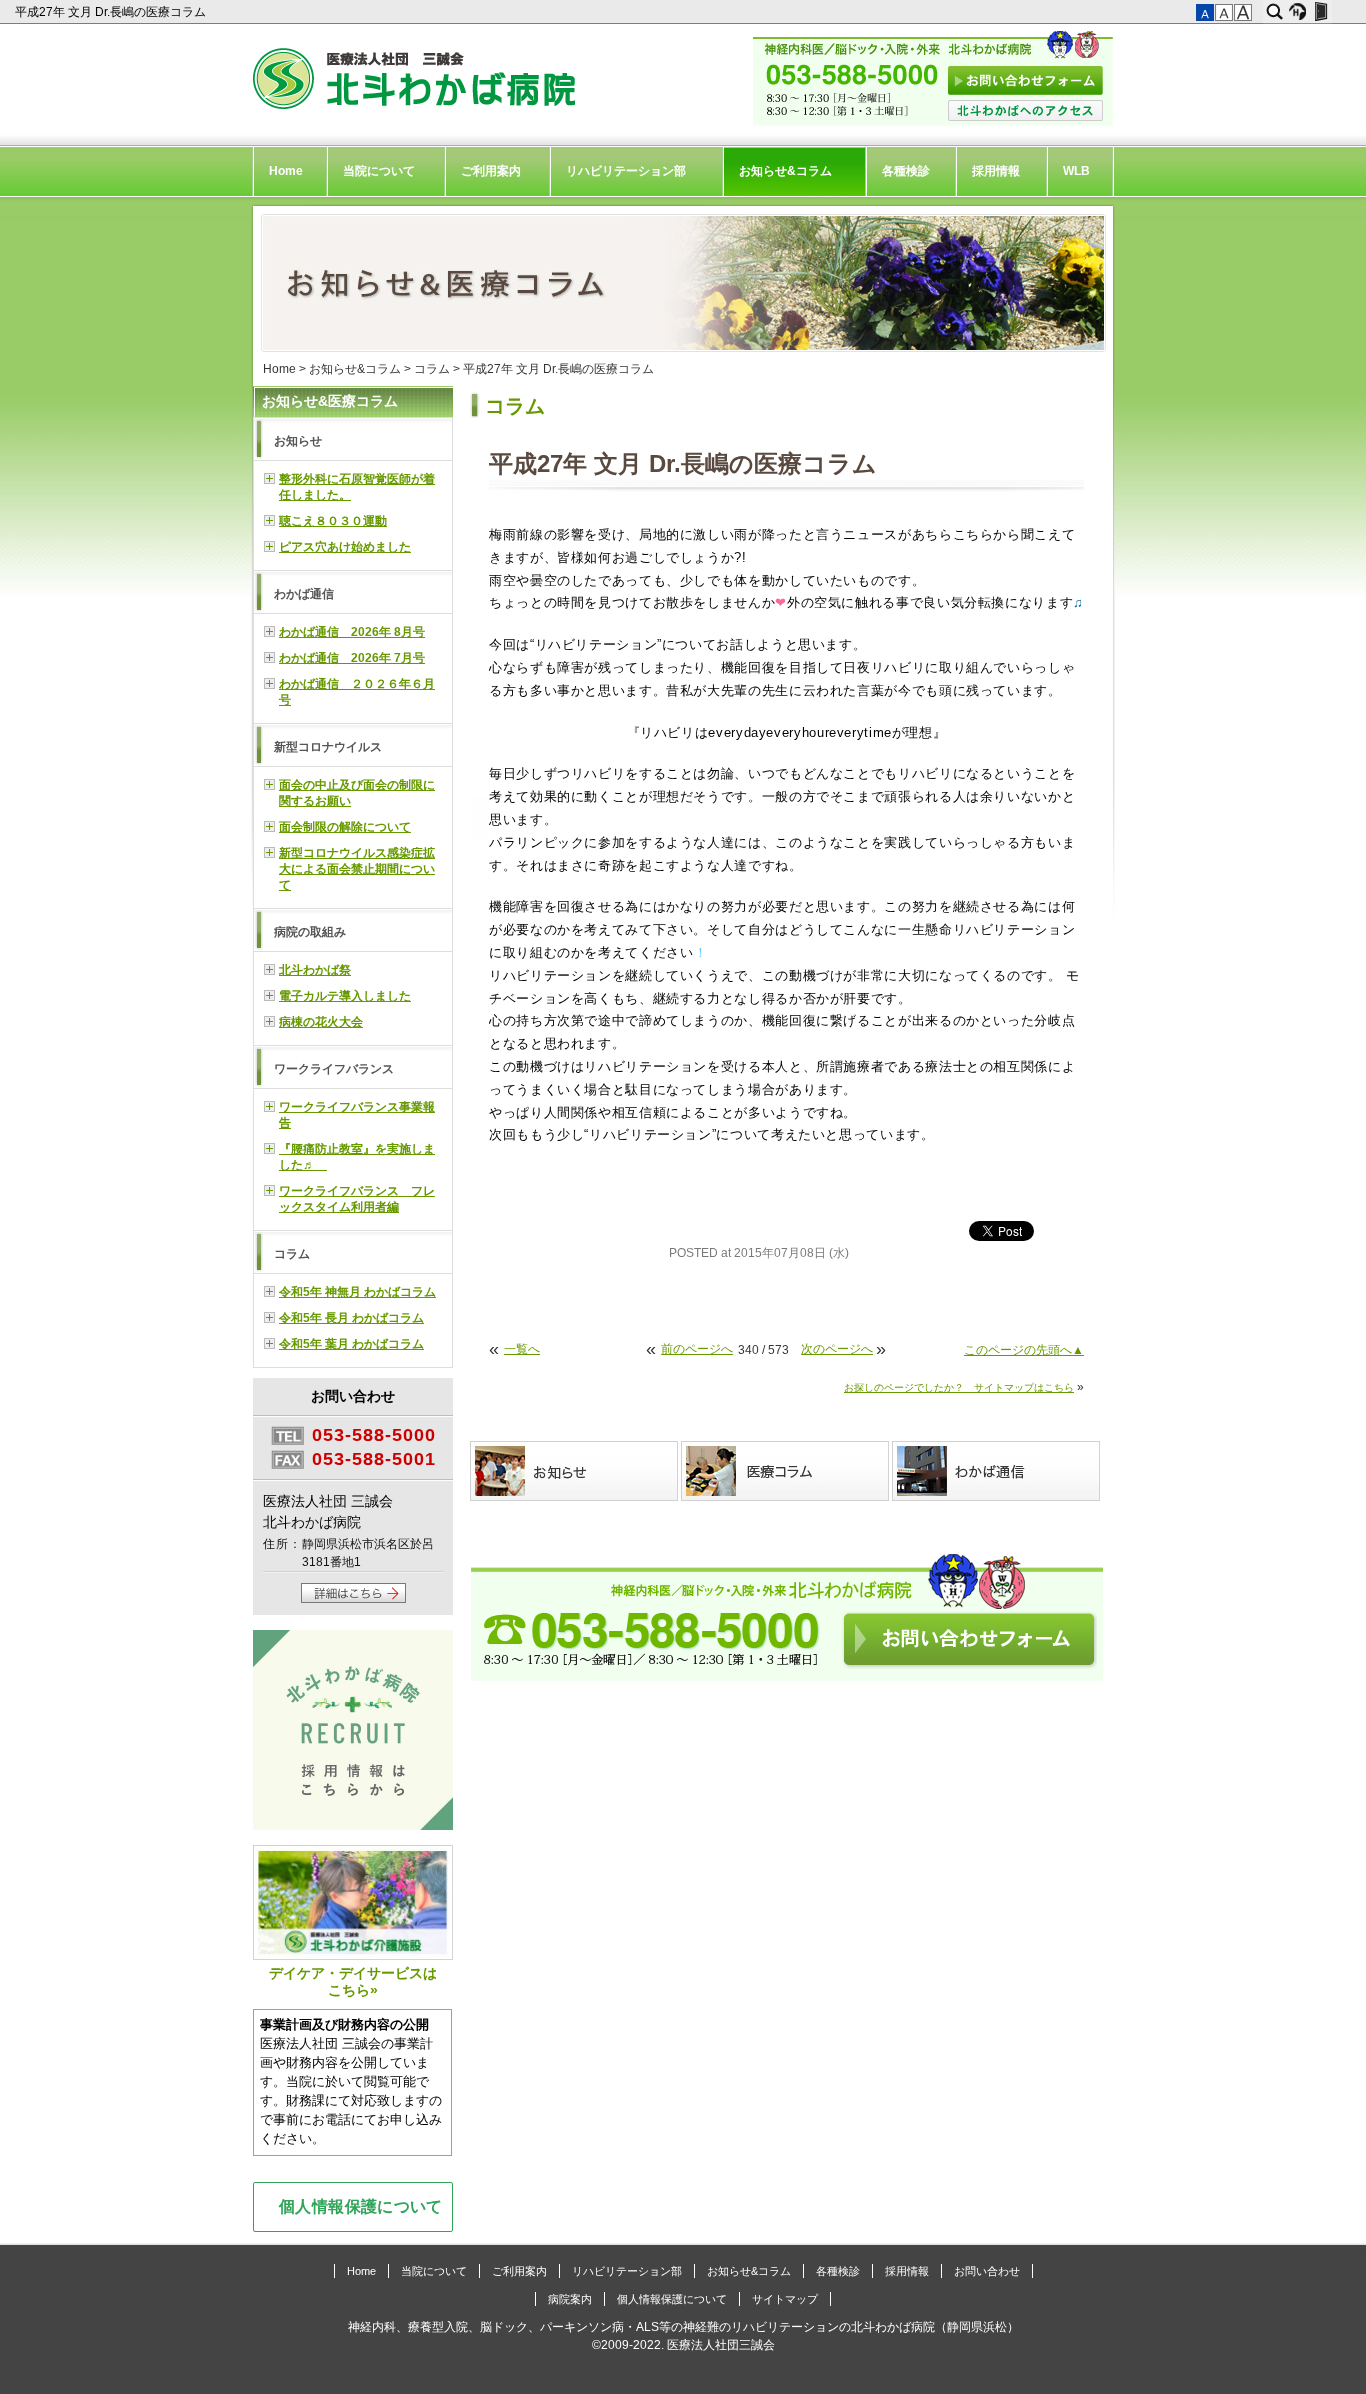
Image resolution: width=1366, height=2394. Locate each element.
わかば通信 (304, 594)
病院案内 (570, 2299)
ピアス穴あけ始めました (345, 547)
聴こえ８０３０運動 (333, 521)
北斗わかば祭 (315, 970)
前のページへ (697, 1349)
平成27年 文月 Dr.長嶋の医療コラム (112, 12)
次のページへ (837, 1349)
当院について (379, 171)
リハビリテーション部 (626, 171)
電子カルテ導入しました (345, 996)
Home (286, 171)
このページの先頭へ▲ (1024, 1350)
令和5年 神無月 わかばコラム (357, 1292)
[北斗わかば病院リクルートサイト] (353, 1732)
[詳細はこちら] (353, 1599)
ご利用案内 (491, 171)
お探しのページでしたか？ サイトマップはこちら (959, 1387)
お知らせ (298, 441)
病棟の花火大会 (321, 1022)
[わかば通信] (997, 1471)
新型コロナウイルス (328, 747)
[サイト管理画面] (1320, 12)
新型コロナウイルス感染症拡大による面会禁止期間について (357, 869)
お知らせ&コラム (785, 171)
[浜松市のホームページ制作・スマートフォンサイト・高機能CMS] (1297, 12)
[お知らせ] (575, 1471)
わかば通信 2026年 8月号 (352, 632)
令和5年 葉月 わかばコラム (351, 1344)
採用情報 (996, 171)
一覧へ (522, 1349)
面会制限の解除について (345, 827)
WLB (1076, 171)
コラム (432, 369)
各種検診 (906, 171)
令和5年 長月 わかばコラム (351, 1318)
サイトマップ (785, 2299)
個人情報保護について (361, 2206)
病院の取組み (310, 932)
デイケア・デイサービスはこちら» (353, 1981)
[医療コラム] (786, 1471)
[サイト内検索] (1274, 12)
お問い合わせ (987, 2271)
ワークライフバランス (334, 1069)
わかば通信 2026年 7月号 (352, 658)
